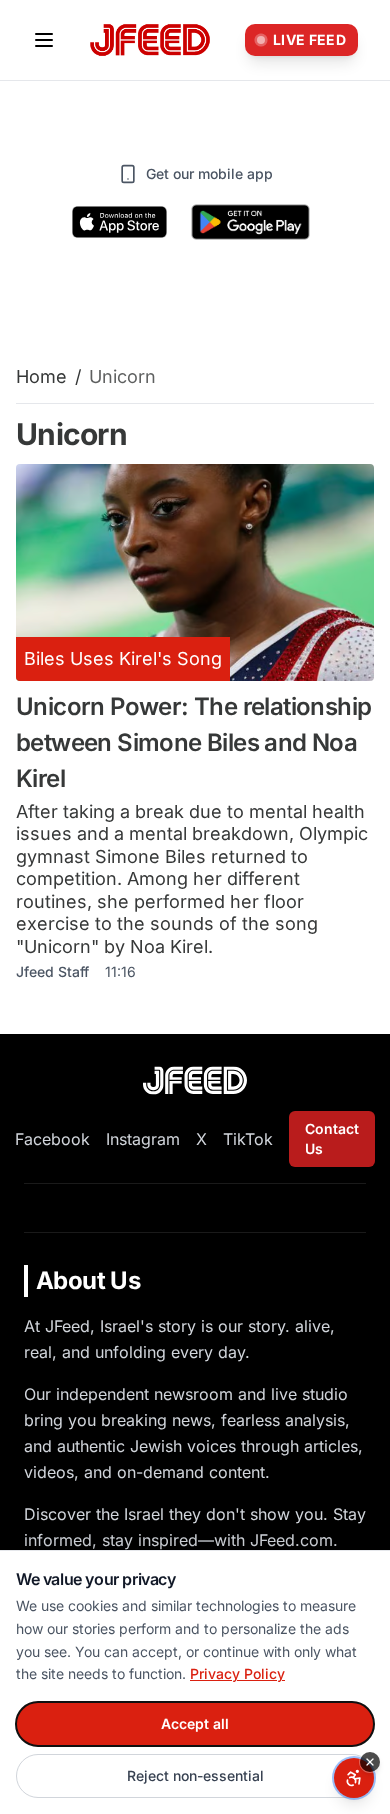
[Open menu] (44, 40)
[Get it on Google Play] (250, 222)
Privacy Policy (237, 1673)
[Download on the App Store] (120, 222)
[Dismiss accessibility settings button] (370, 1762)
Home (41, 376)
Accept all (195, 1723)
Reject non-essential (195, 1775)
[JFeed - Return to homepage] (195, 1080)
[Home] (150, 40)
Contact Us (332, 1138)
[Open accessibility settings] (354, 1778)
